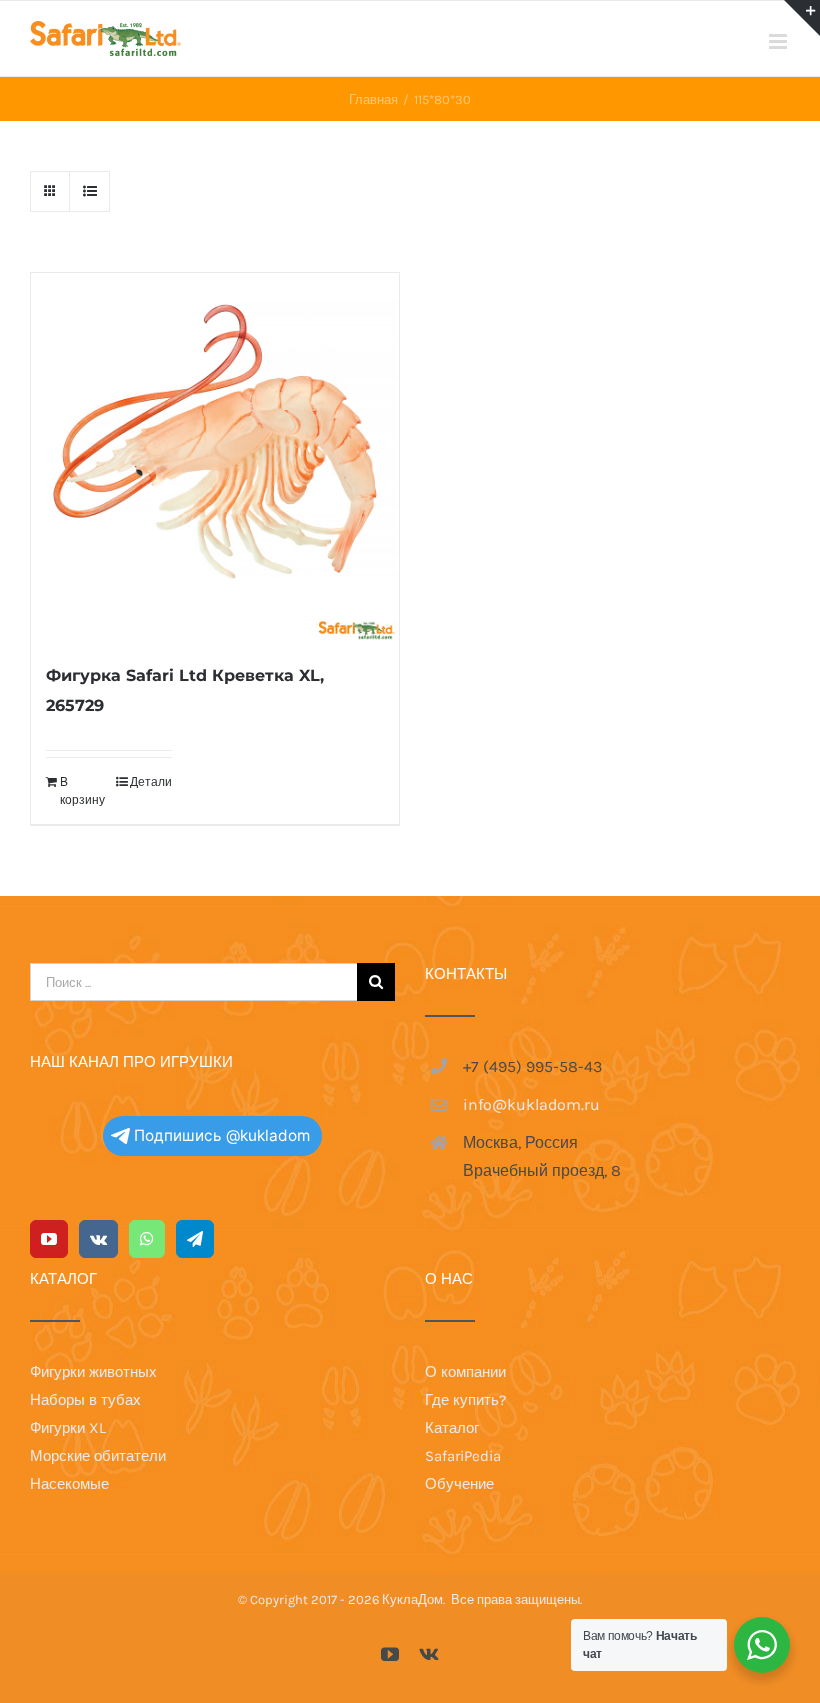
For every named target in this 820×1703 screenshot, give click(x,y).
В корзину (82, 791)
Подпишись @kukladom (222, 1135)
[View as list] (89, 191)
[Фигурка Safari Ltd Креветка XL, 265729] (215, 457)
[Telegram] (195, 1239)
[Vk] (98, 1239)
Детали (151, 782)
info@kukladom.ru (531, 1104)
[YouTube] (49, 1239)
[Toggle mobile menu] (779, 41)
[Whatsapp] (147, 1239)
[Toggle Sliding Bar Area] (802, 18)
